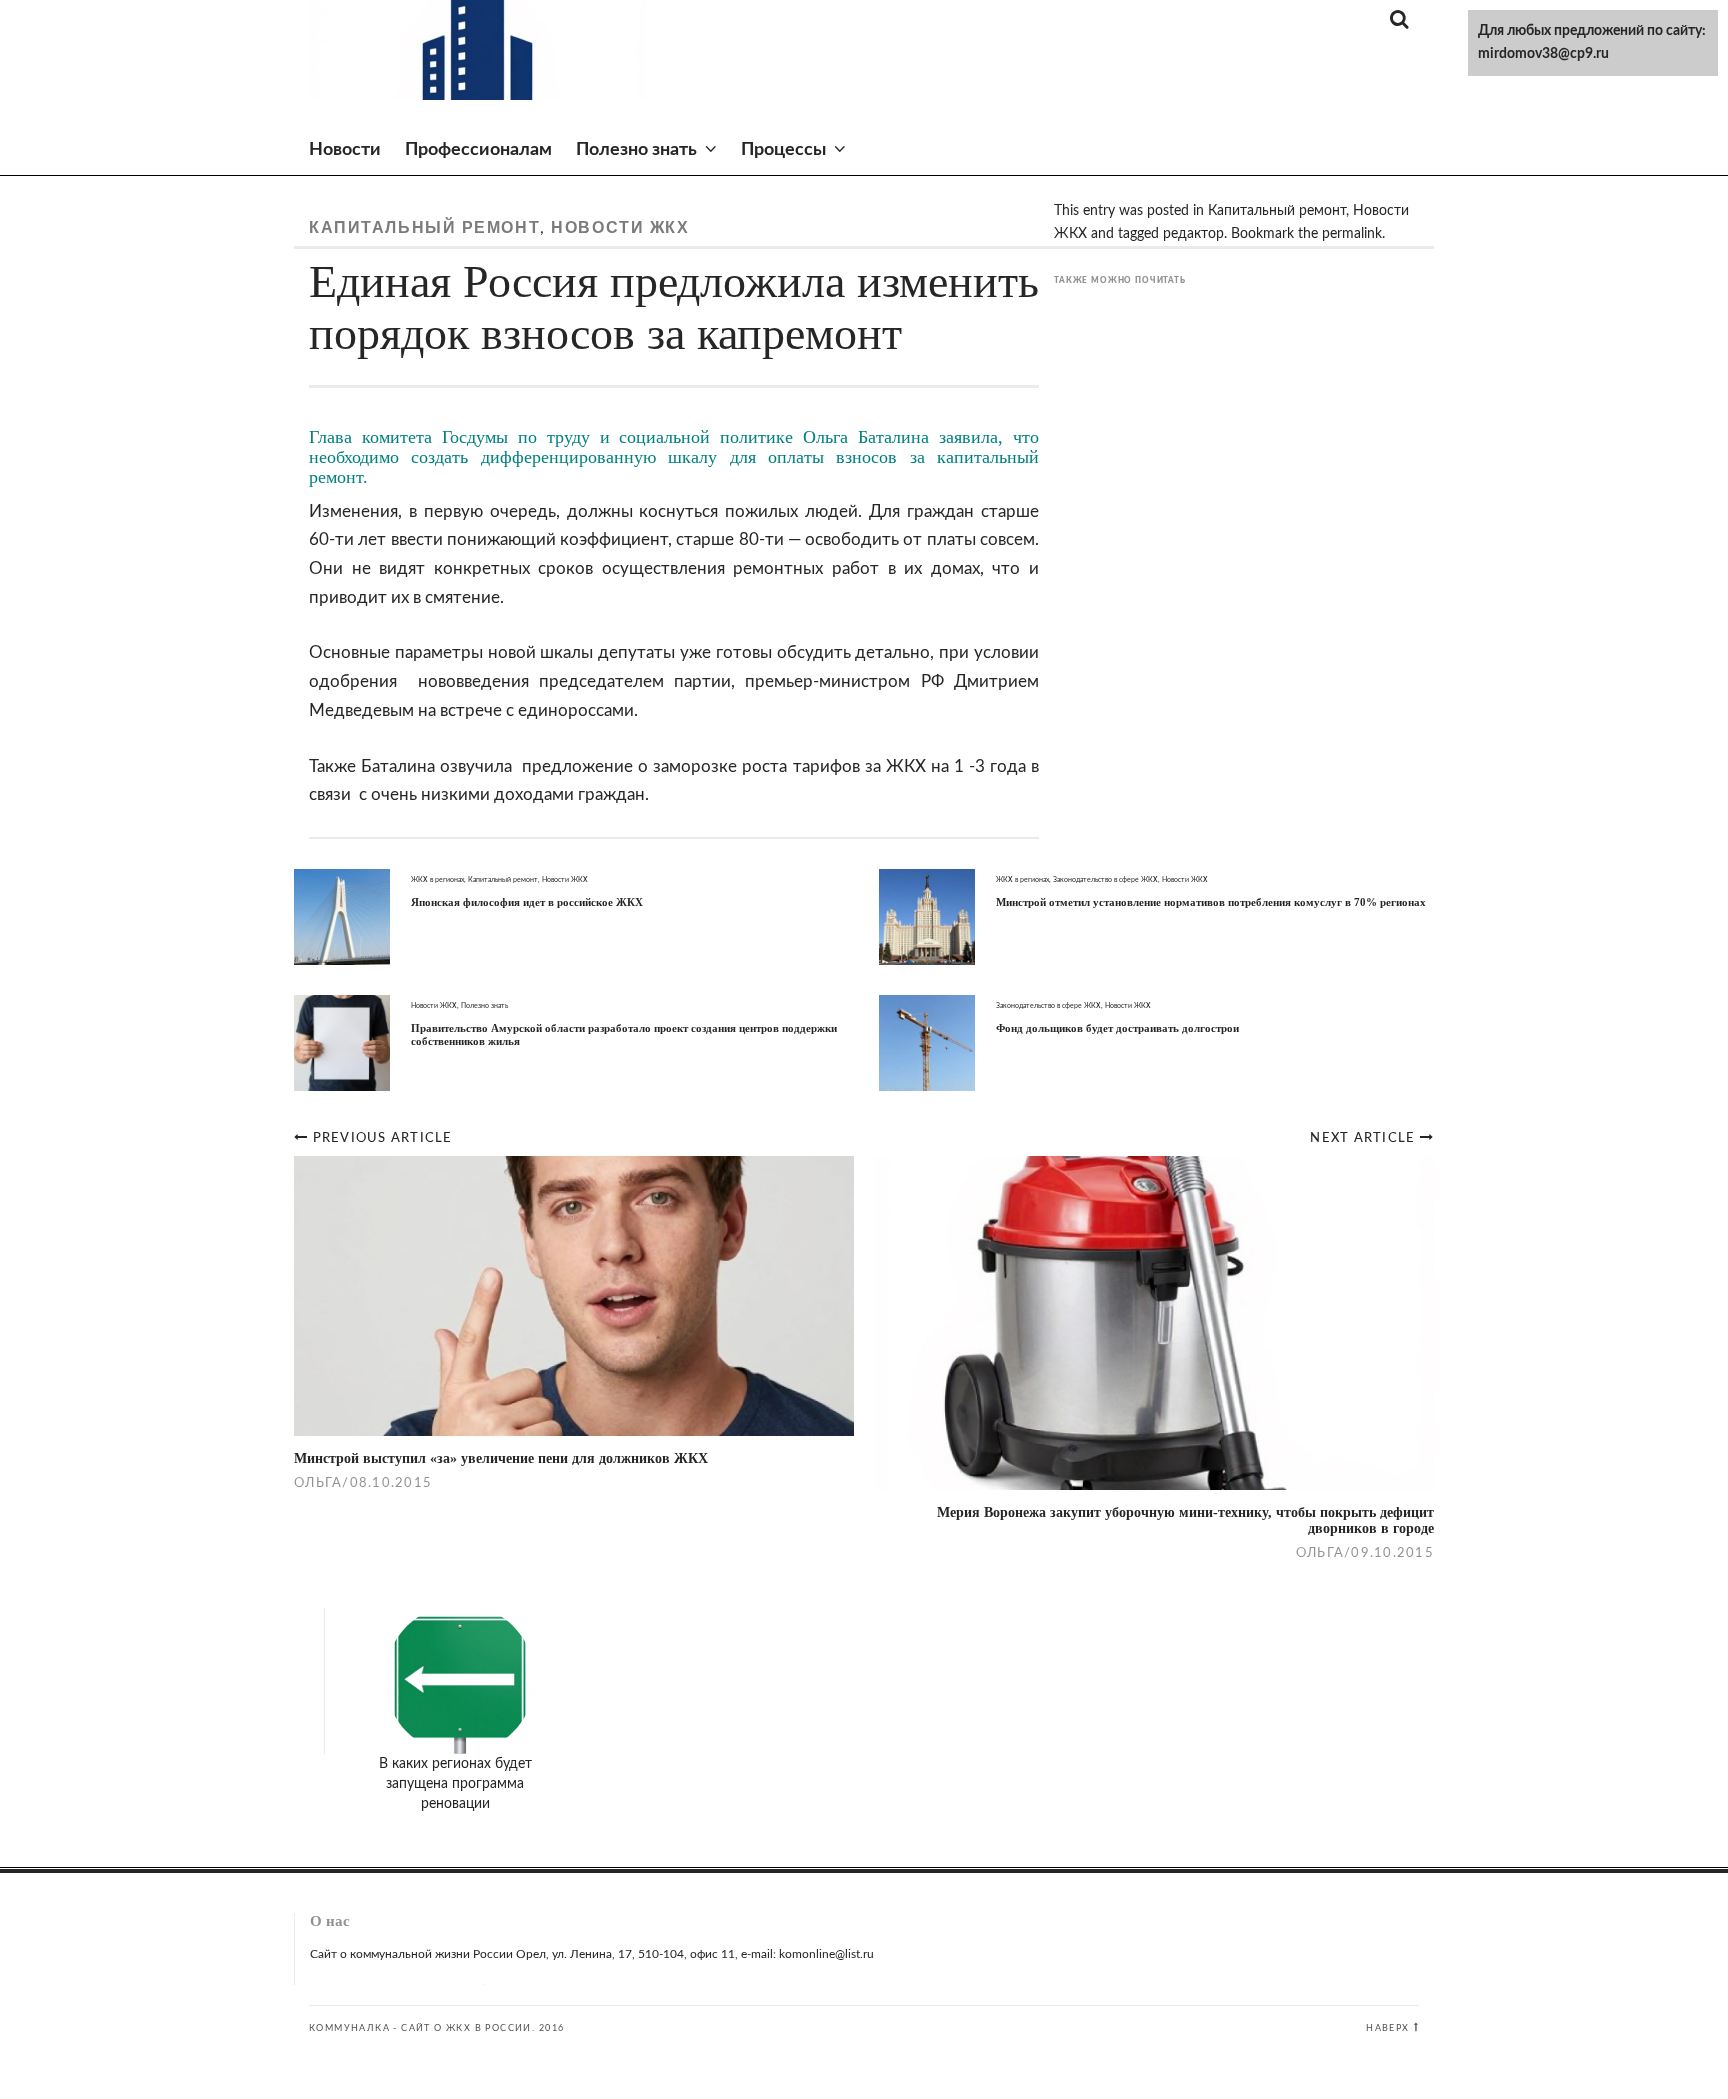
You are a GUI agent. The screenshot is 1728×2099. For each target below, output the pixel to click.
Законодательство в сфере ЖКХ (1105, 879)
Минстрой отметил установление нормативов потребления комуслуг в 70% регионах (1211, 902)
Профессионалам (478, 150)
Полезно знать (636, 150)
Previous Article (383, 1138)
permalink (1352, 234)
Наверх (1387, 2028)
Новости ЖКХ (620, 228)
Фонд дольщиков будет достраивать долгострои (1117, 1028)
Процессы (783, 150)
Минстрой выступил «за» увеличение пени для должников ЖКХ (501, 1458)
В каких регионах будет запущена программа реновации (455, 1784)
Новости (345, 150)
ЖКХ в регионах (437, 879)
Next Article (1364, 1138)
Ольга (1320, 1553)
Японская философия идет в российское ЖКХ (527, 902)
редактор (1193, 234)
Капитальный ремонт (424, 228)
